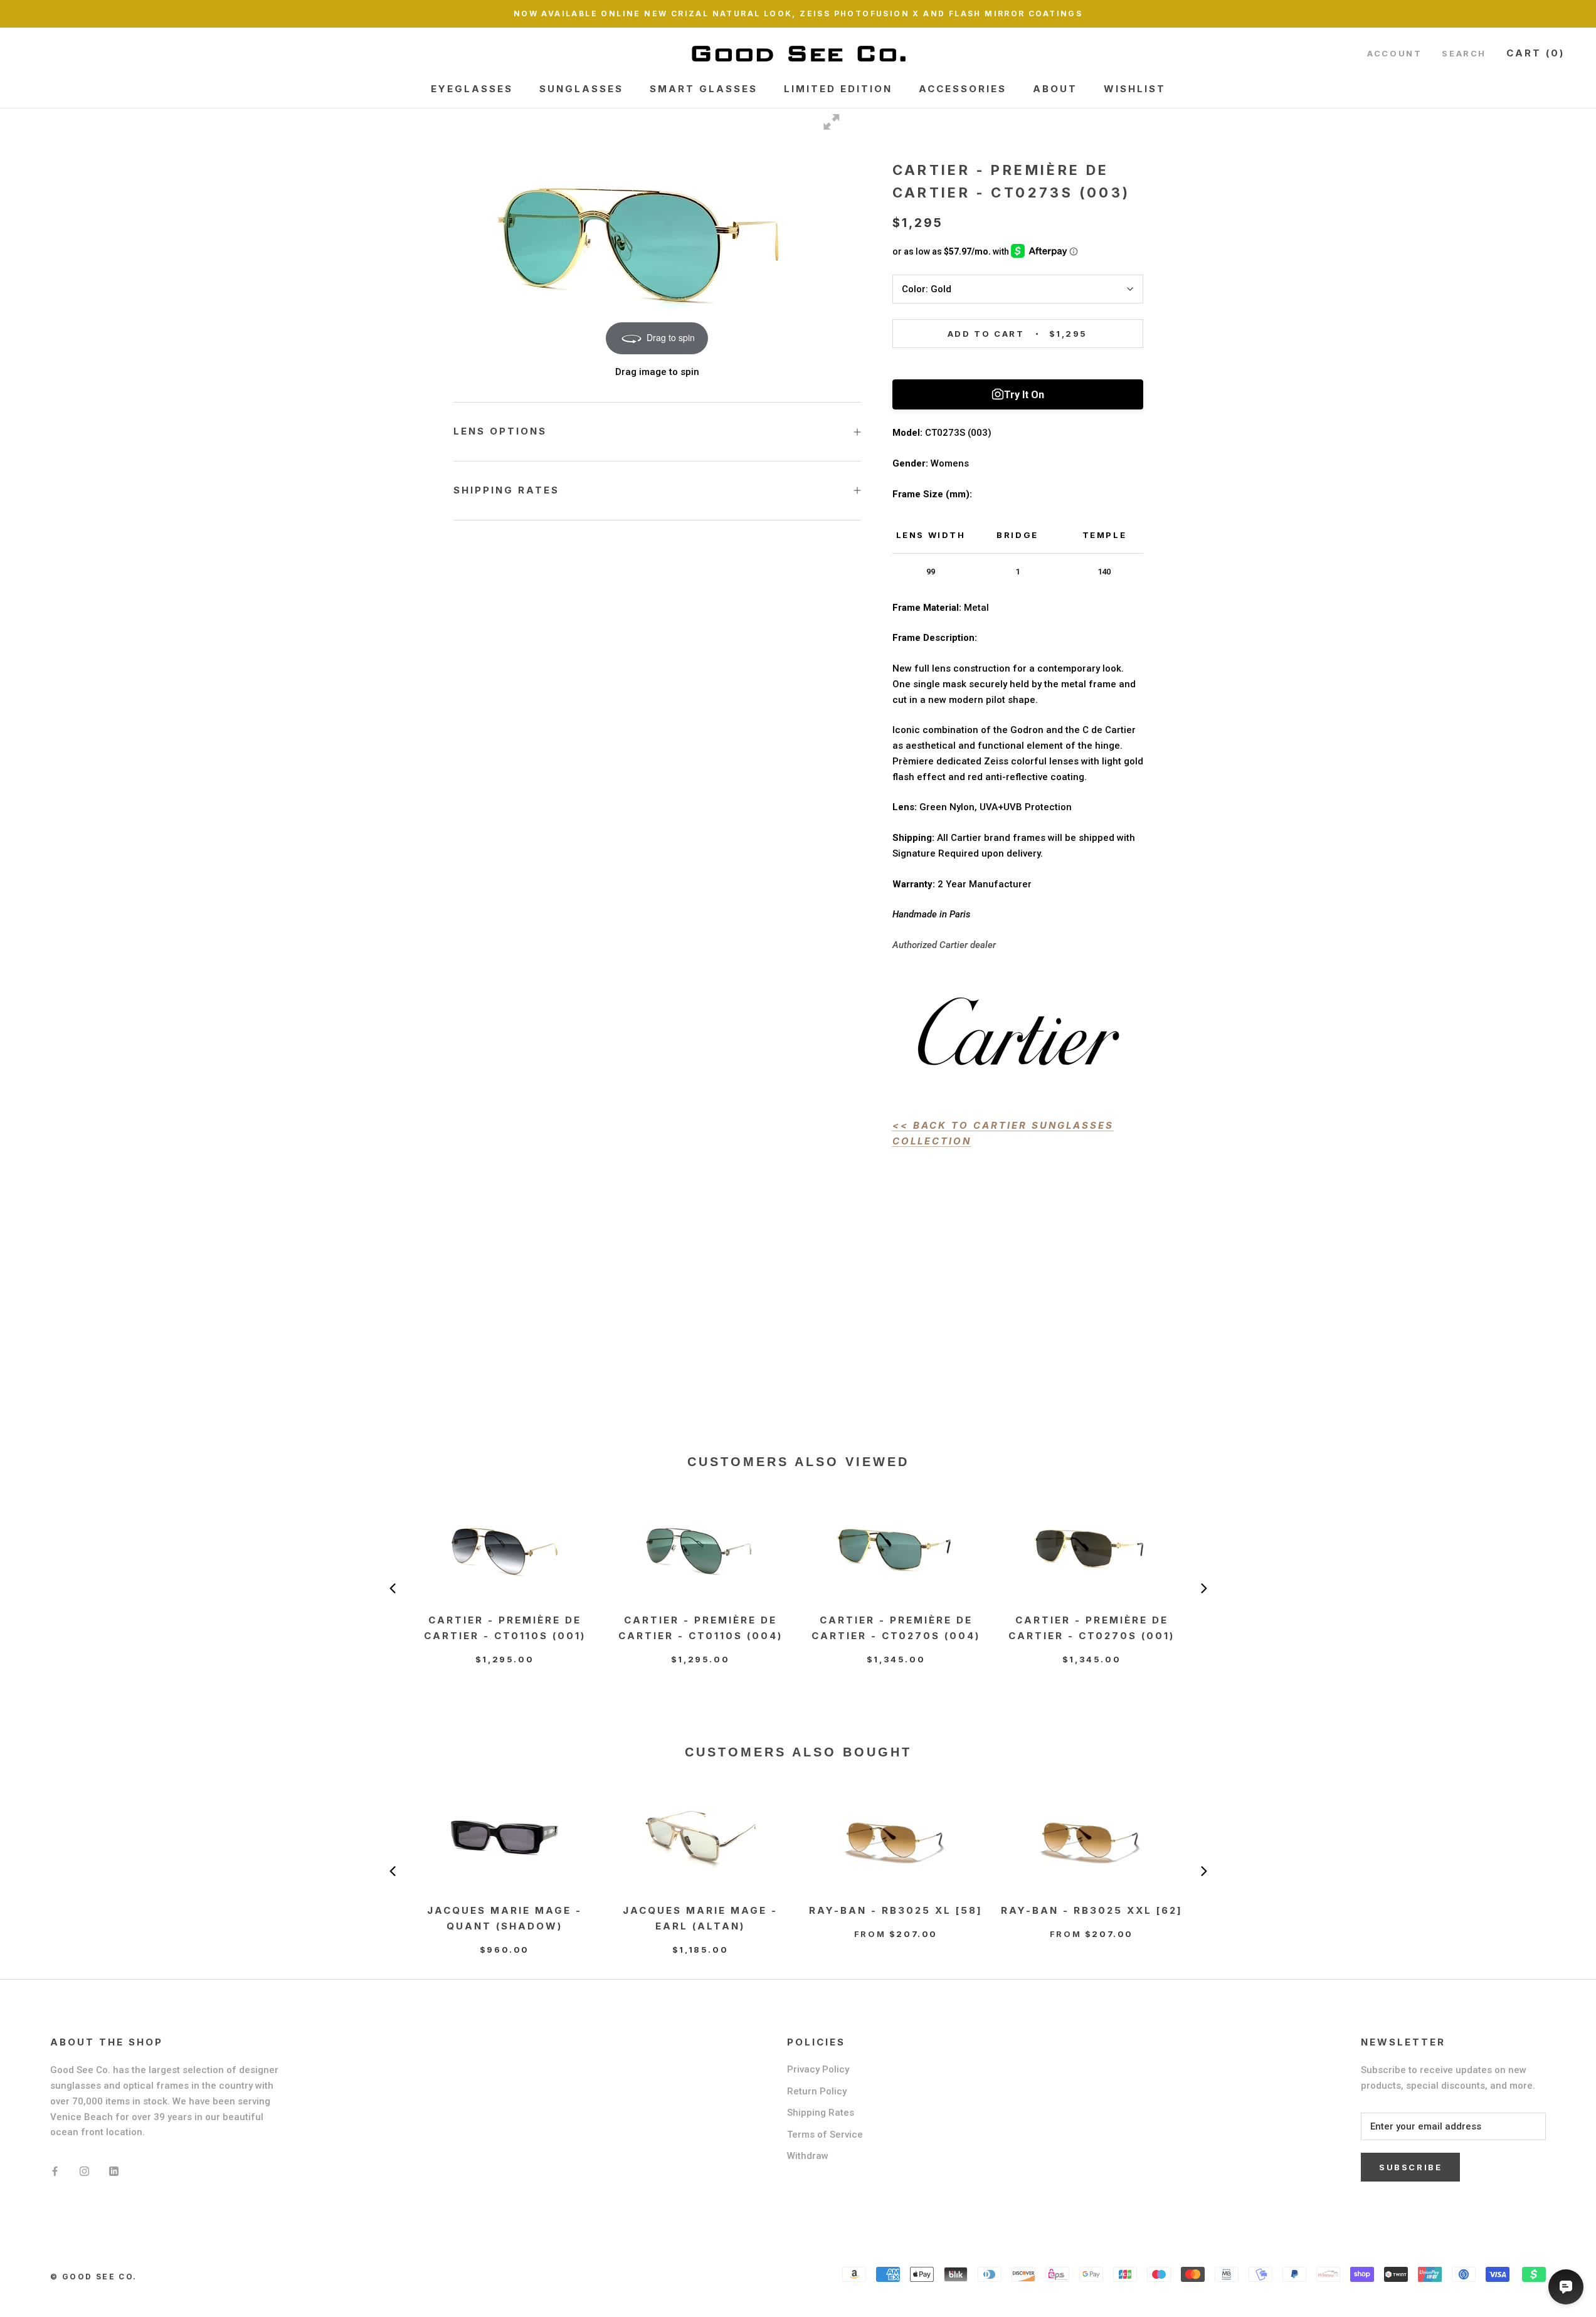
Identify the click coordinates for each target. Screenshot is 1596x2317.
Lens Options (500, 431)
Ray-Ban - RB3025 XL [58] (896, 1910)
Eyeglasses (472, 89)
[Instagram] (84, 2171)
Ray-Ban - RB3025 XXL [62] (1092, 1910)
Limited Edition (838, 89)
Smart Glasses (704, 89)
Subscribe (1410, 2167)
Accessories (963, 89)
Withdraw (808, 2156)
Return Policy (817, 2091)
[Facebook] (55, 2171)
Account (1394, 53)
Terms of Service (825, 2135)
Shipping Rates (506, 490)
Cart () (1535, 53)
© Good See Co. (94, 2277)
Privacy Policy (818, 2069)
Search (1464, 53)
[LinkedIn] (114, 2171)
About (1055, 89)
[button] (393, 1588)
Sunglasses (581, 89)
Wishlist (1135, 89)
